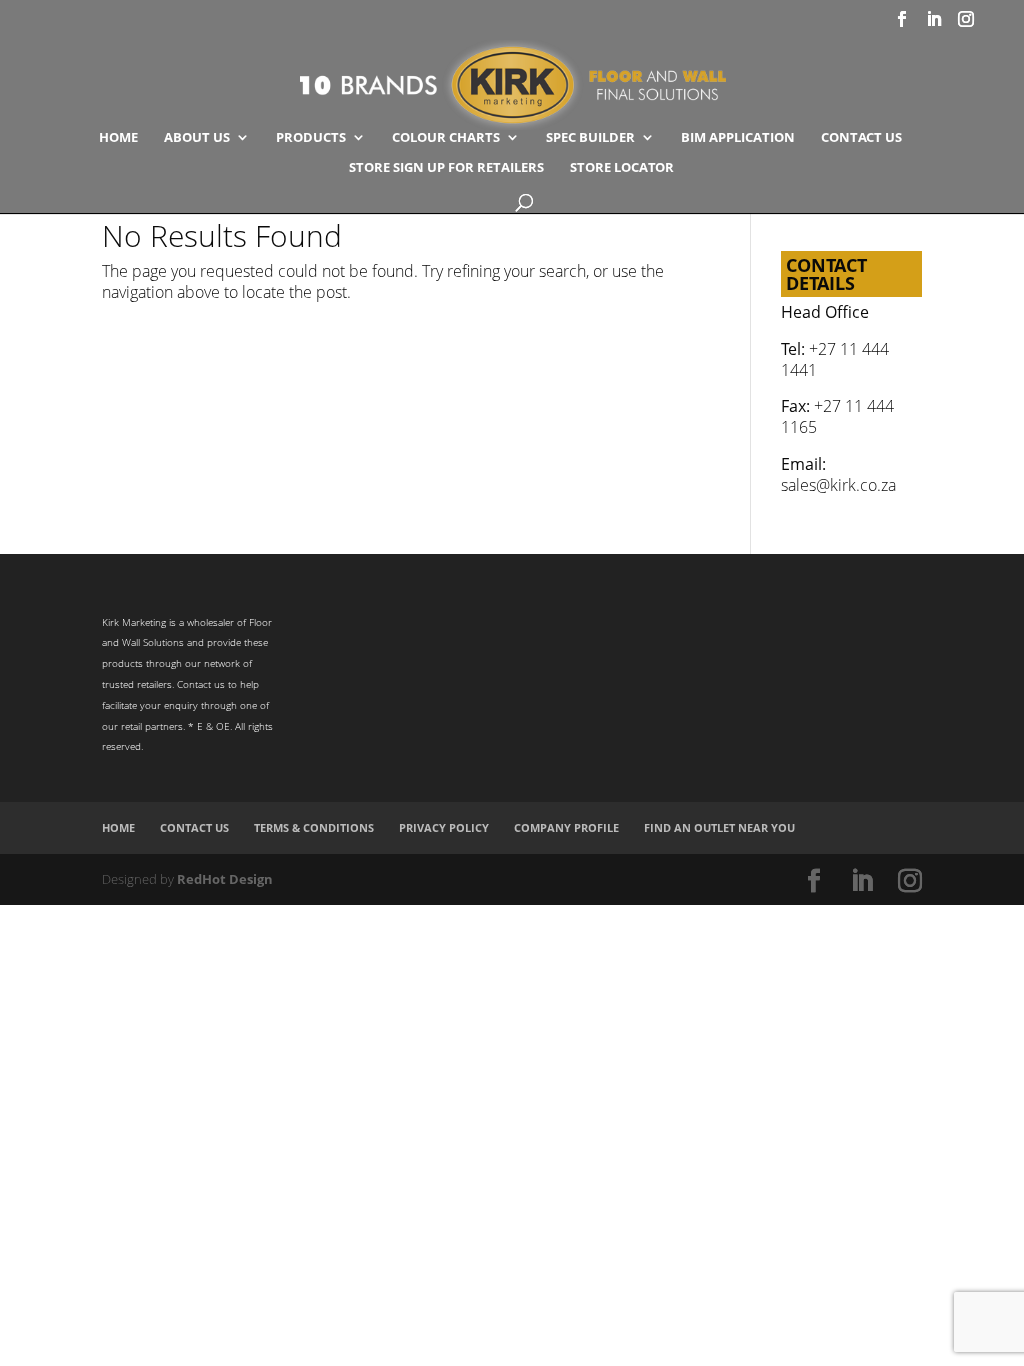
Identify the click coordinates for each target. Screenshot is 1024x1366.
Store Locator (622, 168)
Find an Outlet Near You (719, 827)
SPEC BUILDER (590, 138)
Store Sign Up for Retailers (446, 168)
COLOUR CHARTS (446, 138)
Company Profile (566, 827)
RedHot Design (225, 879)
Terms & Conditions (314, 827)
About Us (197, 138)
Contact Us (861, 138)
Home (118, 138)
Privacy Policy (444, 827)
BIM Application (738, 138)
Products (311, 138)
